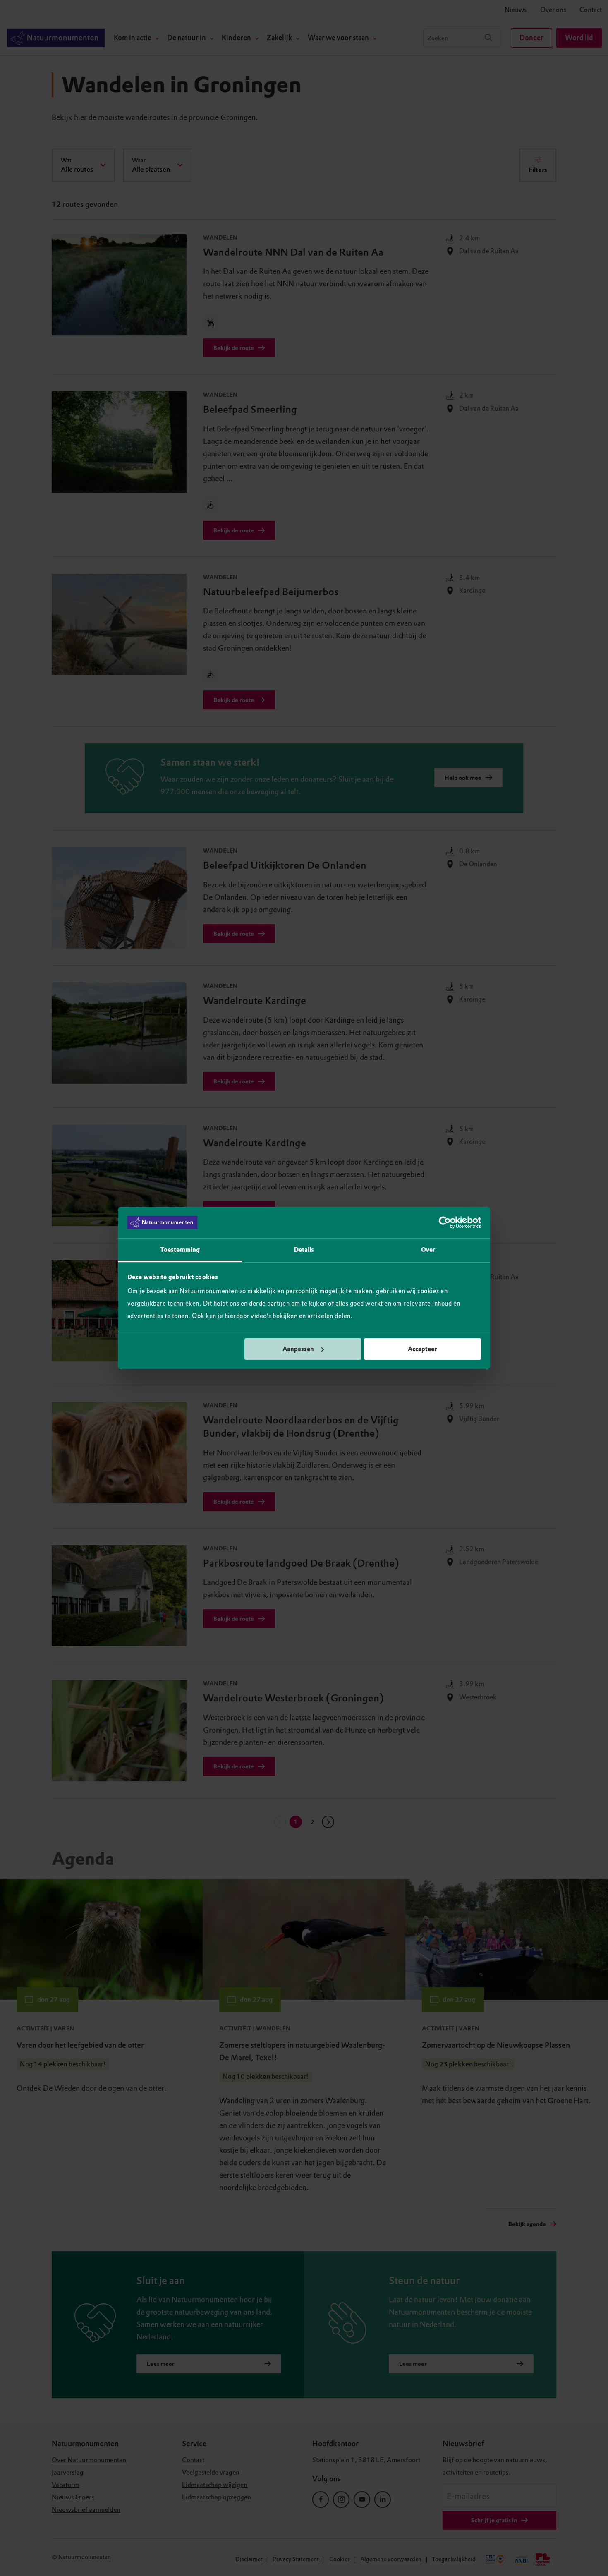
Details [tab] (304, 1250)
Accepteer (422, 1349)
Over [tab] (428, 1250)
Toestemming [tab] (180, 1250)
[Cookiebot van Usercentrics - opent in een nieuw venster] (445, 1222)
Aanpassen (298, 1349)
